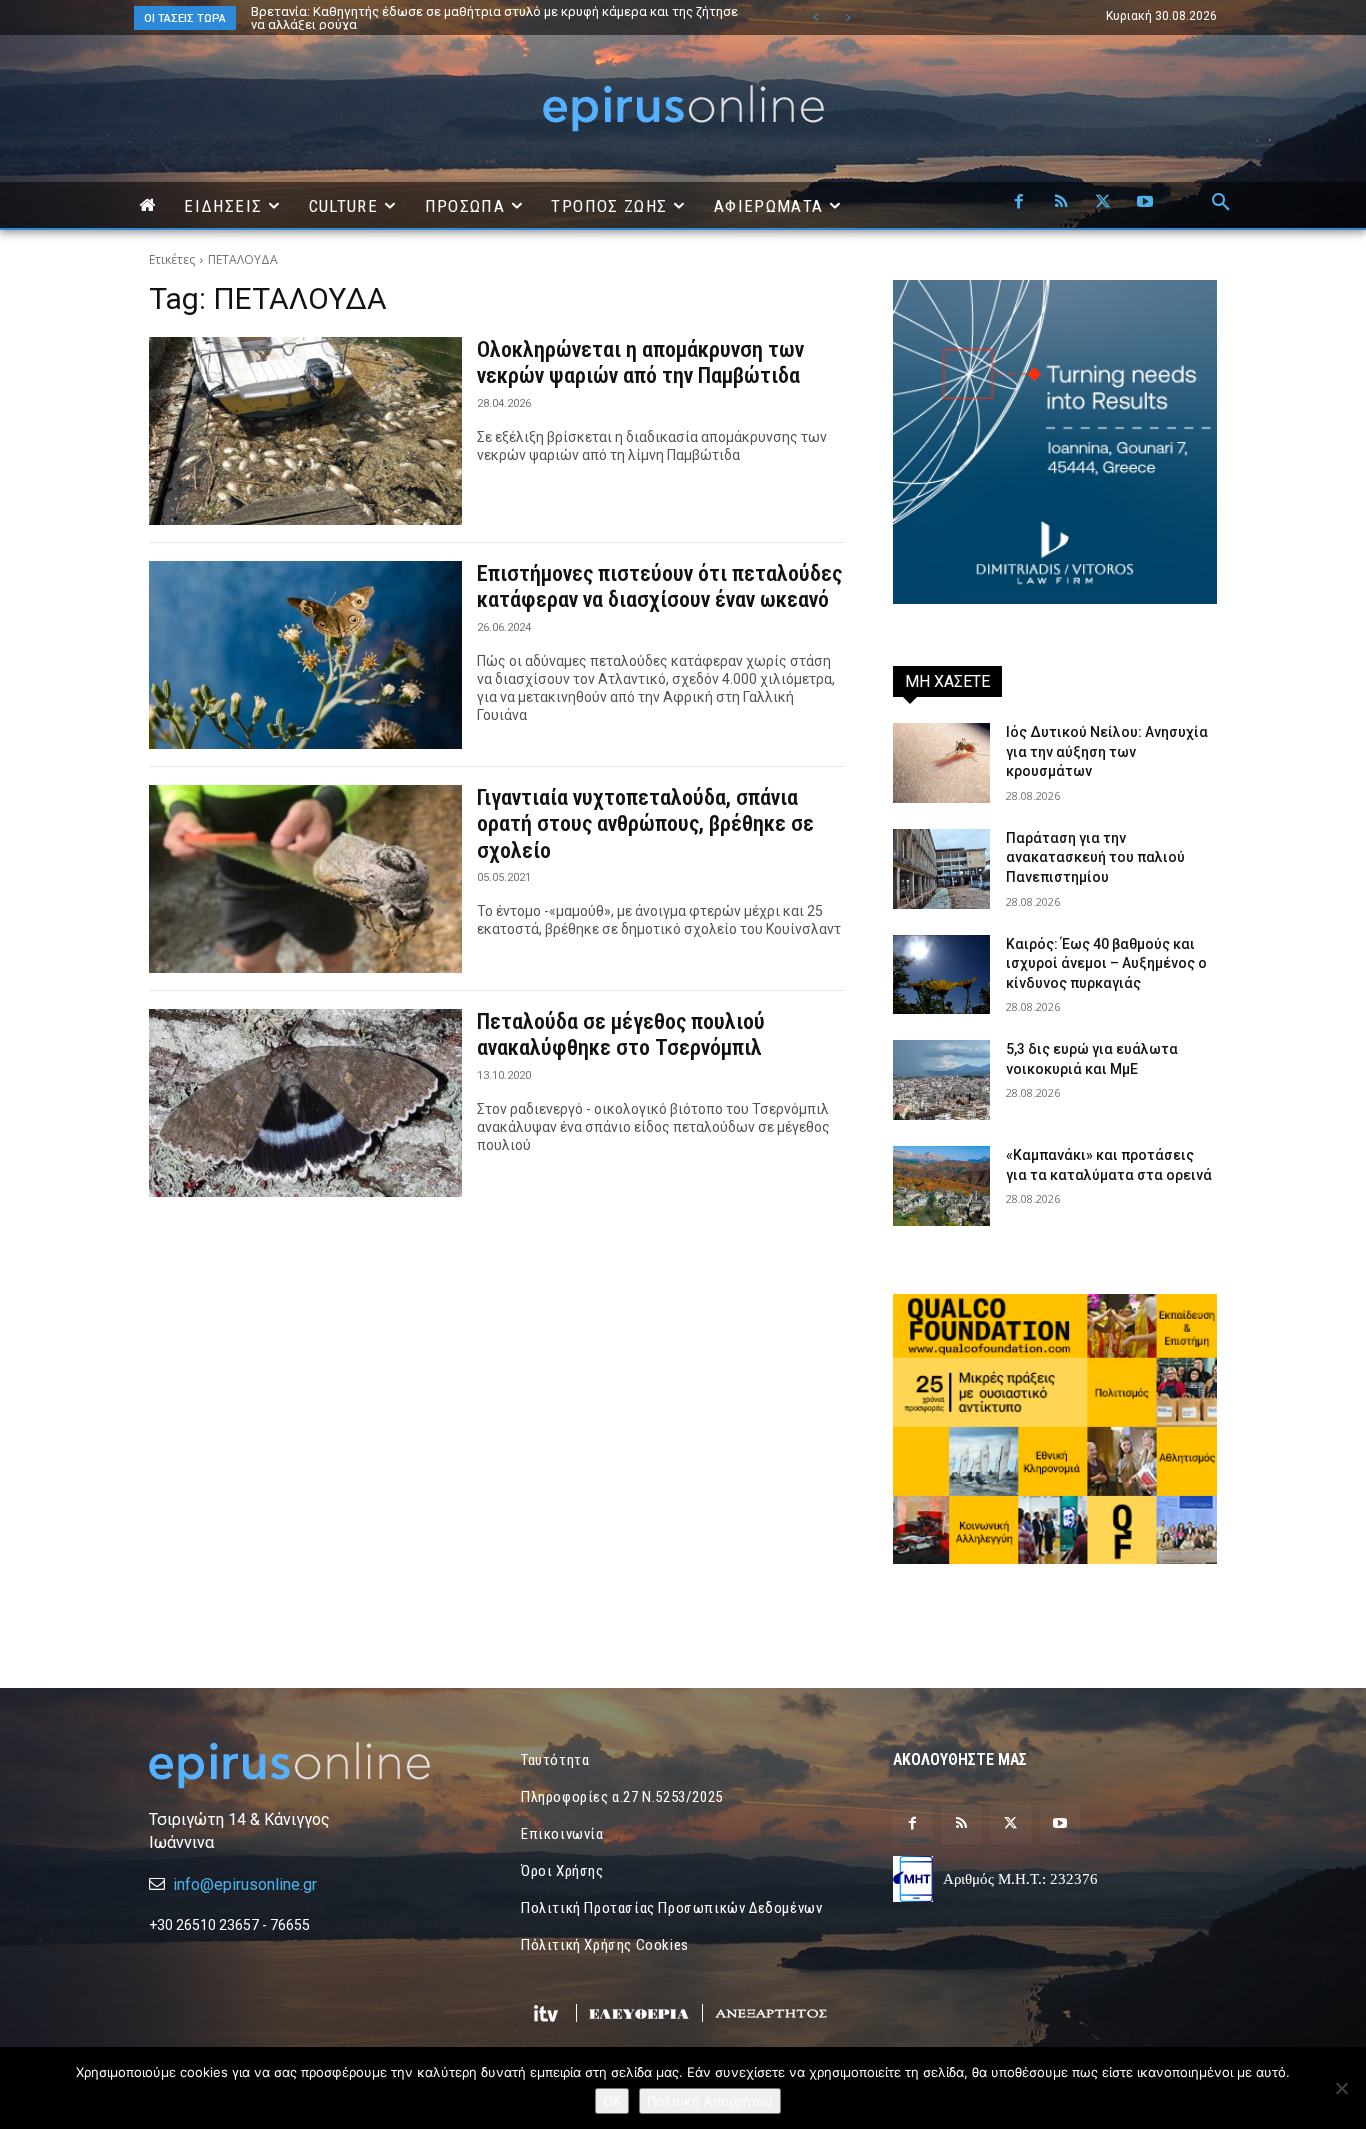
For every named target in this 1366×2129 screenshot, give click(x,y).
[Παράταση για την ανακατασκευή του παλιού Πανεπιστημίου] (941, 869)
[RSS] (1061, 203)
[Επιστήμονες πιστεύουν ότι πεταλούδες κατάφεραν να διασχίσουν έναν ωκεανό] (305, 655)
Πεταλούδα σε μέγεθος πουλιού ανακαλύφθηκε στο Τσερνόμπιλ (621, 1034)
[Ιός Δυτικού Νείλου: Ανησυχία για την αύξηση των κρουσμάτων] (941, 763)
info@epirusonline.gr (245, 1884)
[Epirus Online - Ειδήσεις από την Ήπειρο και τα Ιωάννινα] (311, 1765)
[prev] (815, 17)
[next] (847, 17)
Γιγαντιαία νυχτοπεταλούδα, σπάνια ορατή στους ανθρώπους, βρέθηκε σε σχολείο (645, 824)
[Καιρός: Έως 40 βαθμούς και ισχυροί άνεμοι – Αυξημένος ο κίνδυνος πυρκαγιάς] (941, 975)
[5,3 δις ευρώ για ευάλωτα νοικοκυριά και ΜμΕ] (941, 1080)
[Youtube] (1145, 203)
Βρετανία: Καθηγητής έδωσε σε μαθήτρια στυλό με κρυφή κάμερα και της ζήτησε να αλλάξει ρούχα (494, 18)
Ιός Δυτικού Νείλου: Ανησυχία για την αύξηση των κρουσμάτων (1107, 751)
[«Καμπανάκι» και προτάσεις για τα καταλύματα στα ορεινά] (941, 1186)
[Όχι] (1341, 2088)
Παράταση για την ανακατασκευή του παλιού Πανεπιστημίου (1095, 857)
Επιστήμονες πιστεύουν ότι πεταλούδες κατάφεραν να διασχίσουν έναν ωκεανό (659, 586)
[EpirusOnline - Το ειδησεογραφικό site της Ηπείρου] (683, 108)
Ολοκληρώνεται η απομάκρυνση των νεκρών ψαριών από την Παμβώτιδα (640, 362)
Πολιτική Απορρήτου (710, 2101)
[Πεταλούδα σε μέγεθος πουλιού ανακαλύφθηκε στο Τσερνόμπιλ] (305, 1103)
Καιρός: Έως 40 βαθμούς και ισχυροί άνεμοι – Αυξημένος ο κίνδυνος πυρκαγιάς (1106, 963)
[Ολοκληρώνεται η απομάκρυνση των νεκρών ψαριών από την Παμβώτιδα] (305, 431)
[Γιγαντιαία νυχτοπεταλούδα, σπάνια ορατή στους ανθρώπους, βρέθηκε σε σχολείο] (305, 879)
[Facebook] (1019, 203)
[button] (1221, 203)
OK (612, 2101)
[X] (1103, 203)
